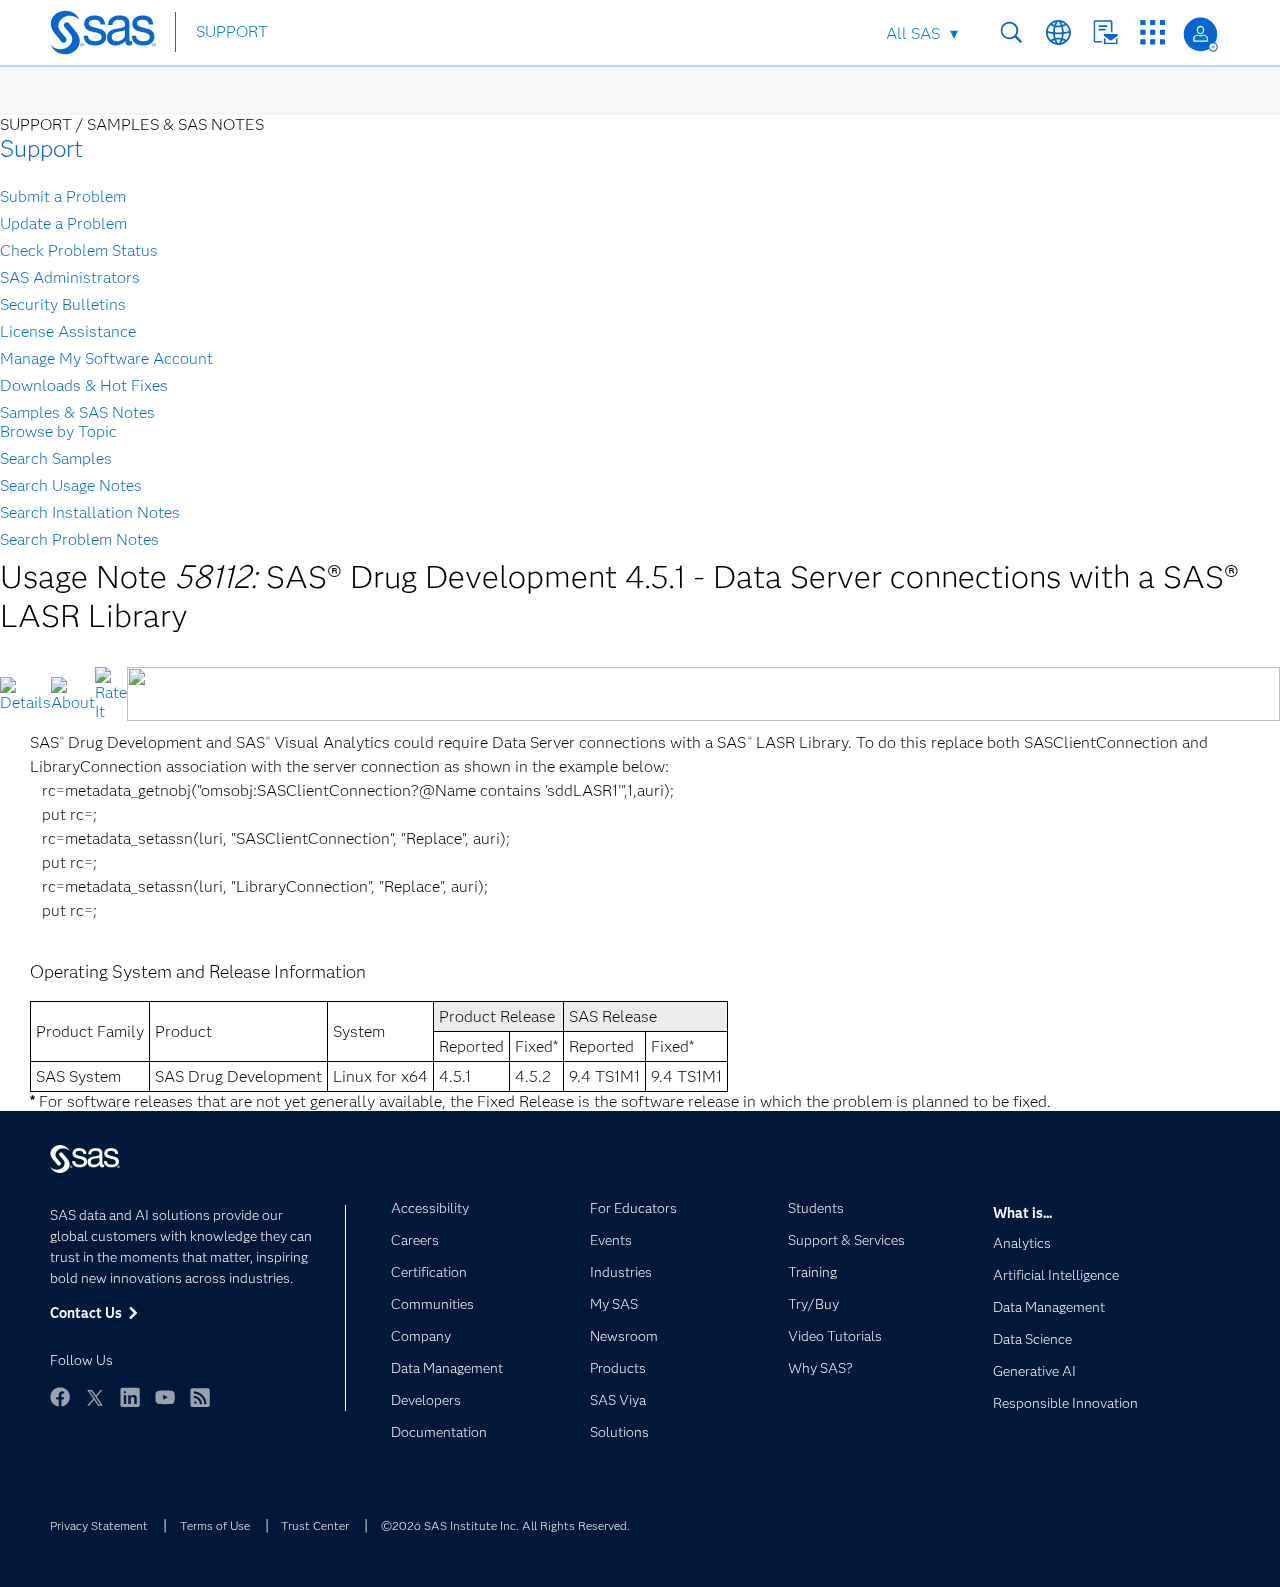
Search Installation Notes (90, 512)
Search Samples (56, 458)
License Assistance (68, 331)
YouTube (165, 1397)
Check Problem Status (79, 250)
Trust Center (315, 1525)
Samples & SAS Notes (77, 412)
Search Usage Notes (71, 485)
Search (1011, 32)
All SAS (913, 33)
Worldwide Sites (1058, 32)
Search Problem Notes (79, 539)
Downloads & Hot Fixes (84, 385)
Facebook (60, 1397)
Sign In (1200, 34)
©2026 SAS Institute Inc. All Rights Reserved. (505, 1525)
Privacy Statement (99, 1525)
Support (41, 148)
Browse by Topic (58, 431)
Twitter (95, 1397)
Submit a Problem (63, 196)
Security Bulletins (63, 304)
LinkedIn (130, 1397)
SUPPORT (232, 31)
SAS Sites (1152, 32)
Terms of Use (215, 1525)
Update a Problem (63, 223)
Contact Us (1105, 32)
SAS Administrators (70, 277)
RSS (200, 1397)
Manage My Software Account (106, 358)
